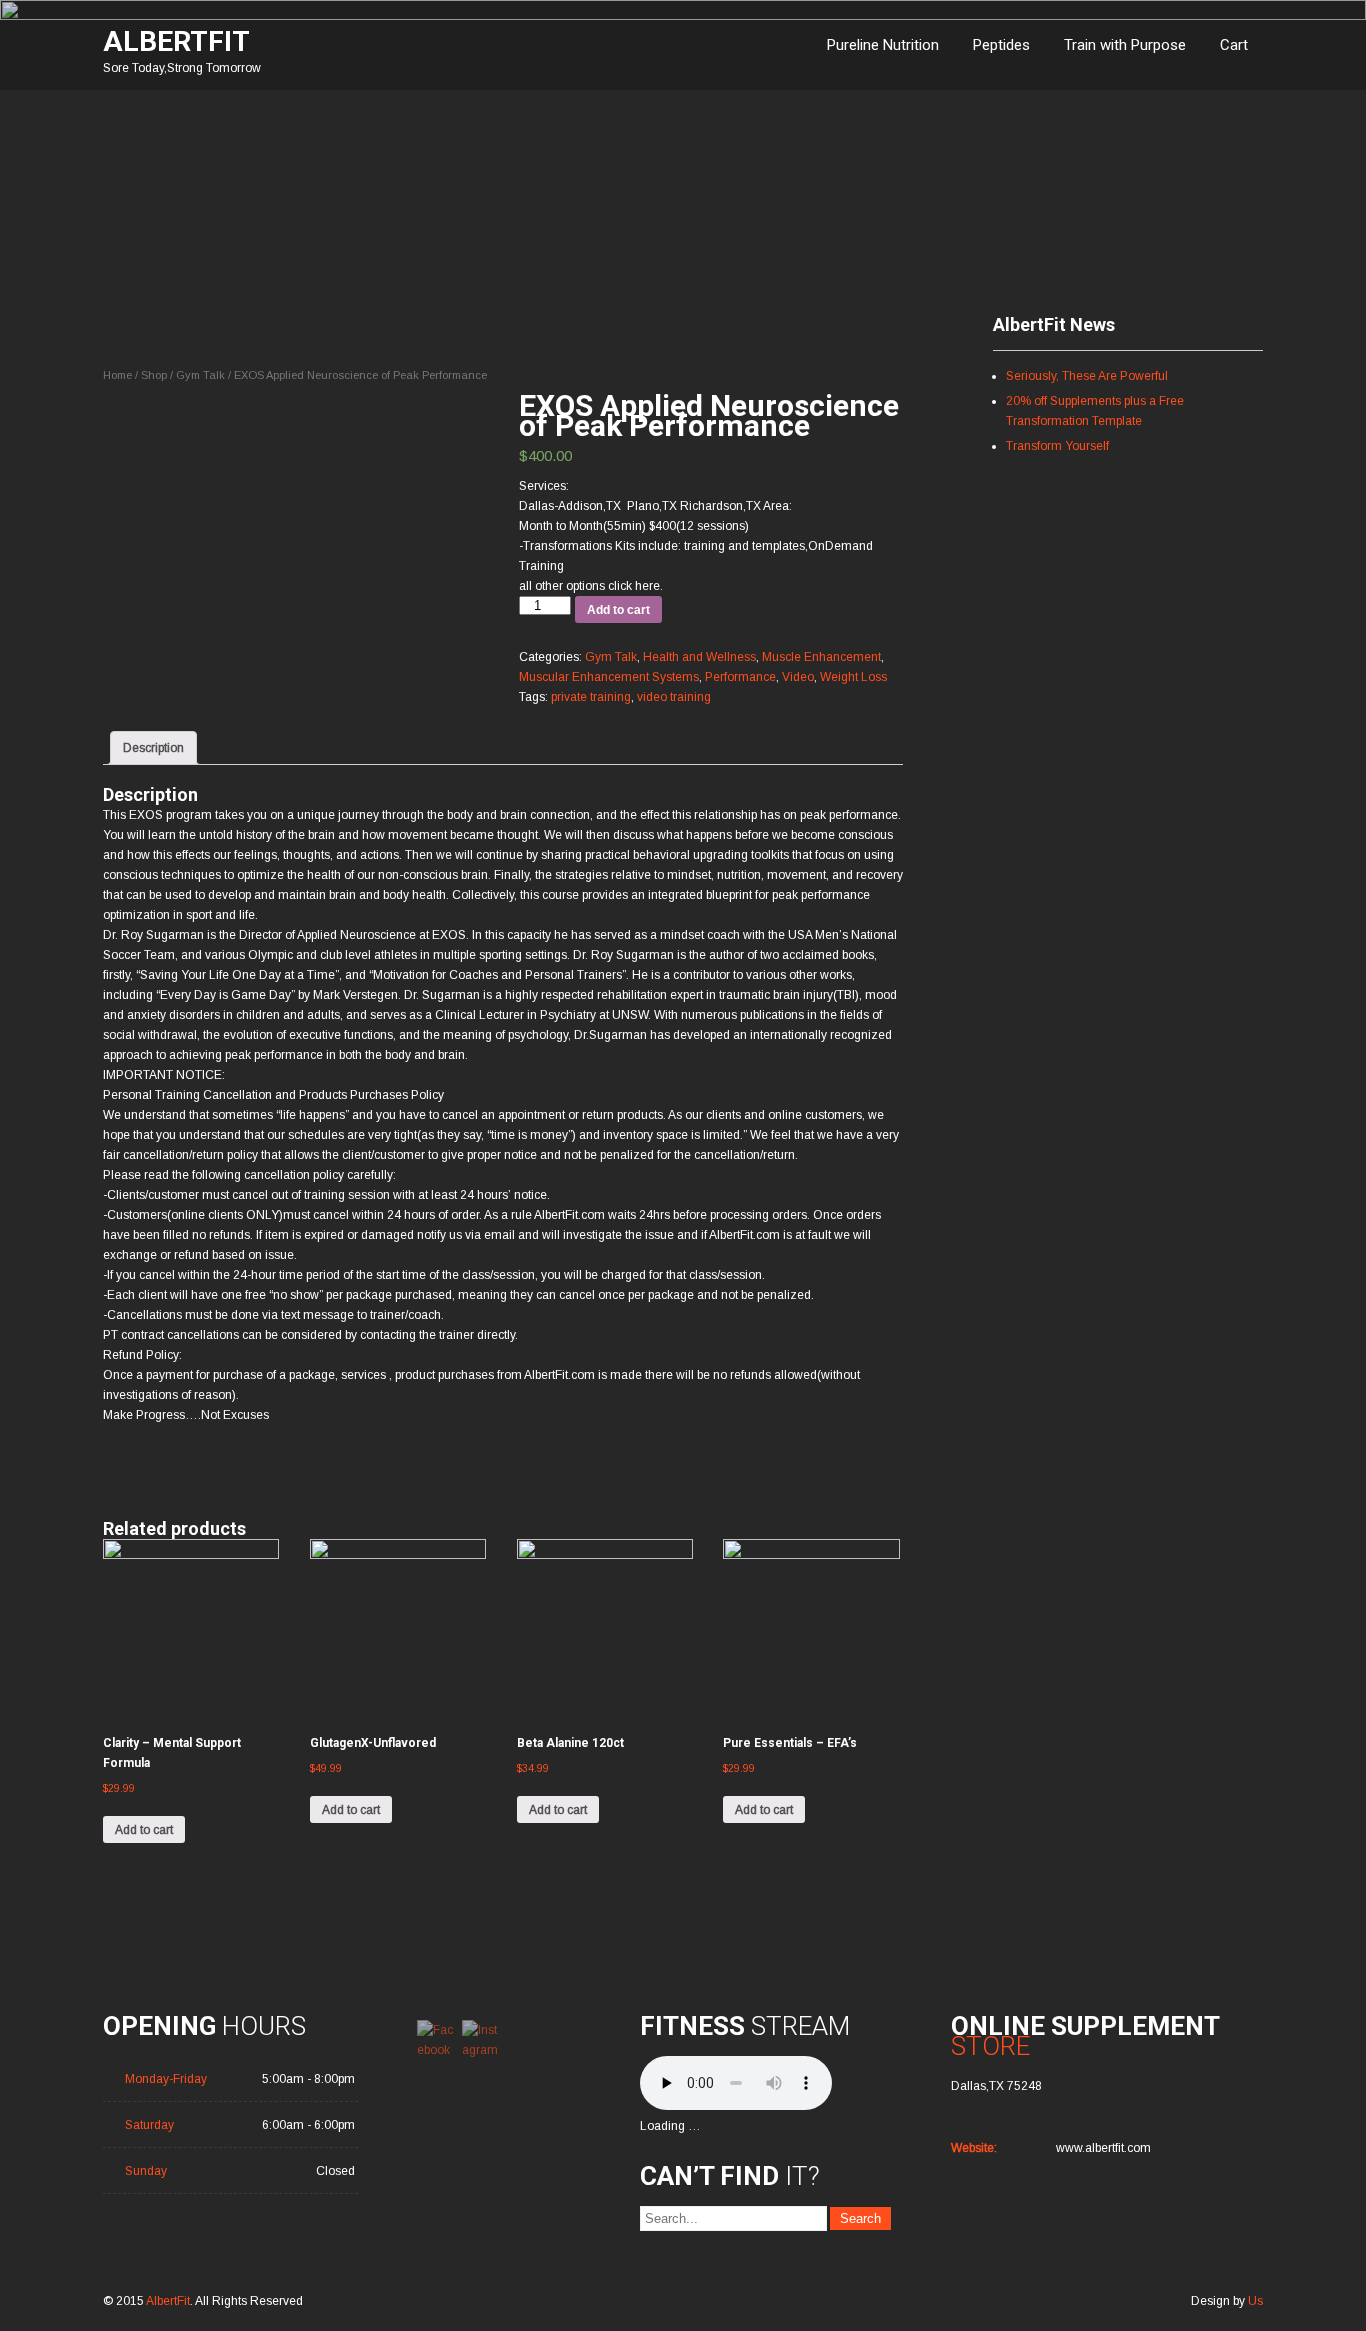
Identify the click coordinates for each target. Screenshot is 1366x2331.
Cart (1234, 45)
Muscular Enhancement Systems (609, 677)
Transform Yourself (1057, 446)
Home (117, 375)
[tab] (153, 748)
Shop (154, 375)
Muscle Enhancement (821, 657)
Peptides (1001, 45)
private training (591, 697)
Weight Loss (853, 677)
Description (153, 748)
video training (674, 697)
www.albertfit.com (1103, 2148)
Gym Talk (200, 375)
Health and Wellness (699, 657)
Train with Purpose (1125, 45)
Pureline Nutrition (883, 45)
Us (1255, 2301)
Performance (740, 677)
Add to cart (618, 610)
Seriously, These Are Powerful (1087, 376)
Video (798, 677)
